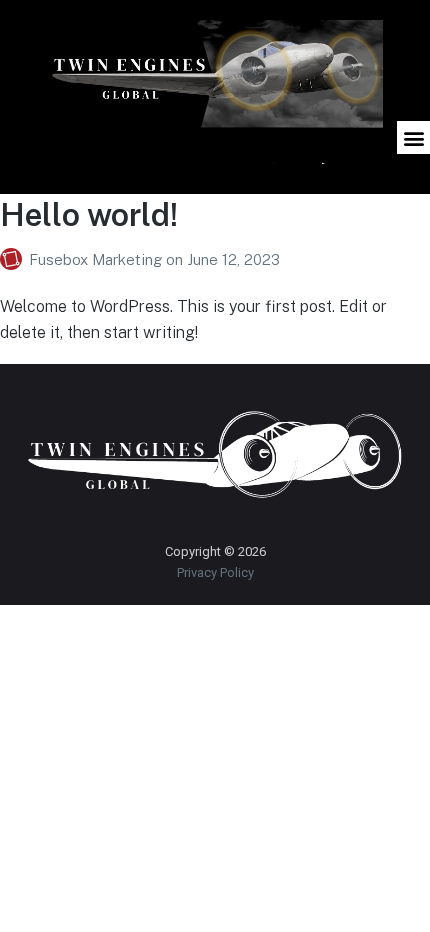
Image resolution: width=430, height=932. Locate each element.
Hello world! (89, 214)
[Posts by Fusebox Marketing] (14, 259)
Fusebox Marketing (97, 259)
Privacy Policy (215, 572)
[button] (413, 137)
